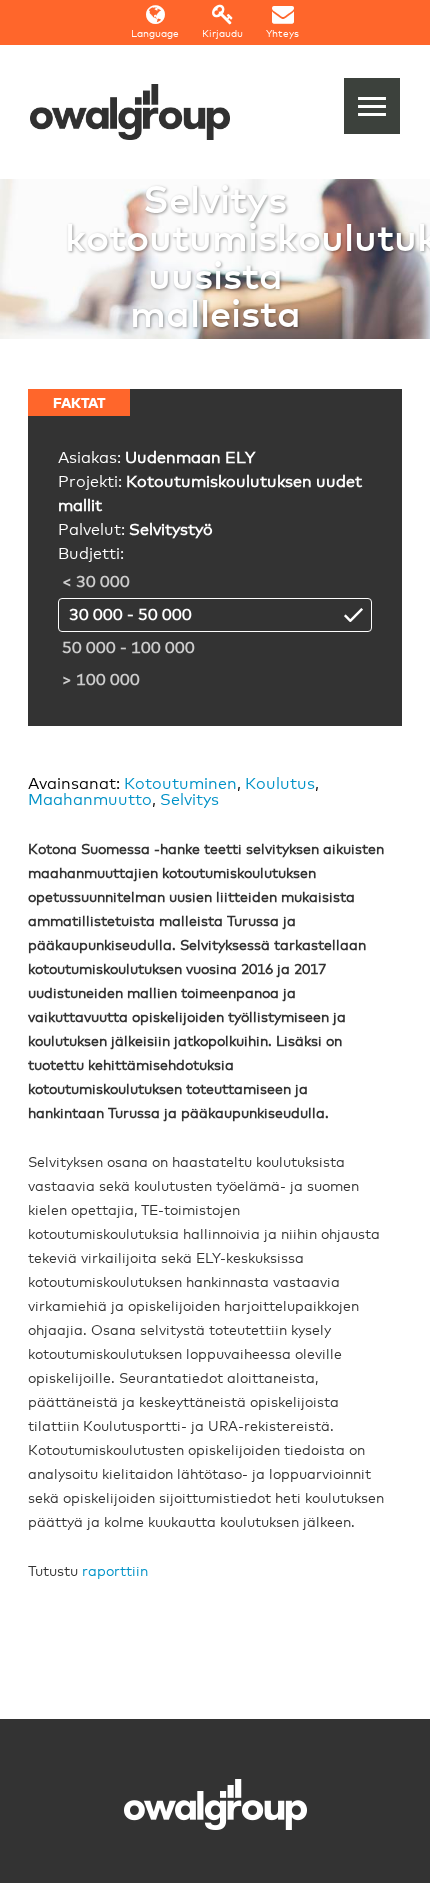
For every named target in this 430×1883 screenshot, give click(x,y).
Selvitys (189, 800)
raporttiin (115, 1572)
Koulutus (280, 784)
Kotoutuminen (180, 784)
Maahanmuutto (90, 800)
